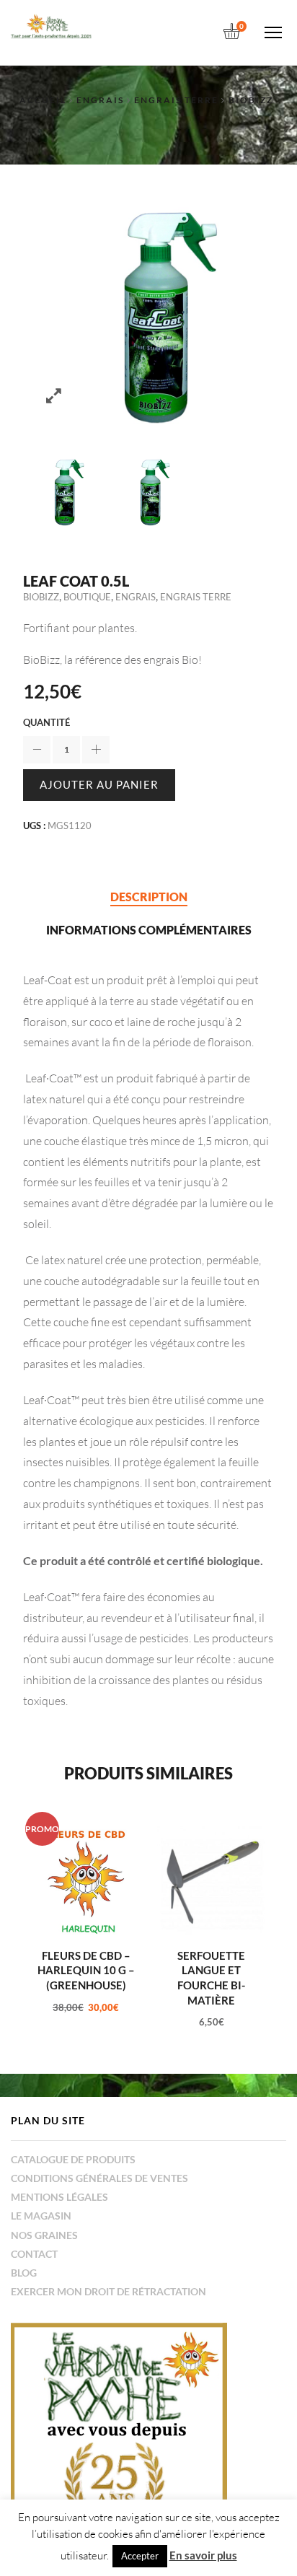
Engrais (100, 100)
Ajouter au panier (99, 784)
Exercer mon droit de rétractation (108, 2291)
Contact (34, 2254)
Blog (24, 2273)
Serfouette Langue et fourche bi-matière (211, 1978)
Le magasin (41, 2216)
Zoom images (54, 396)
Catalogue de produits (73, 2159)
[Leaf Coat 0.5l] (62, 491)
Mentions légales (59, 2197)
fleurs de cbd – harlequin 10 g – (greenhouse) (86, 1970)
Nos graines (44, 2235)
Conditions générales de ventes (99, 2178)
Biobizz (251, 100)
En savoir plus (203, 2555)
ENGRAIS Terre (176, 100)
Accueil (43, 100)
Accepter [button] (140, 2556)
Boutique (87, 597)
